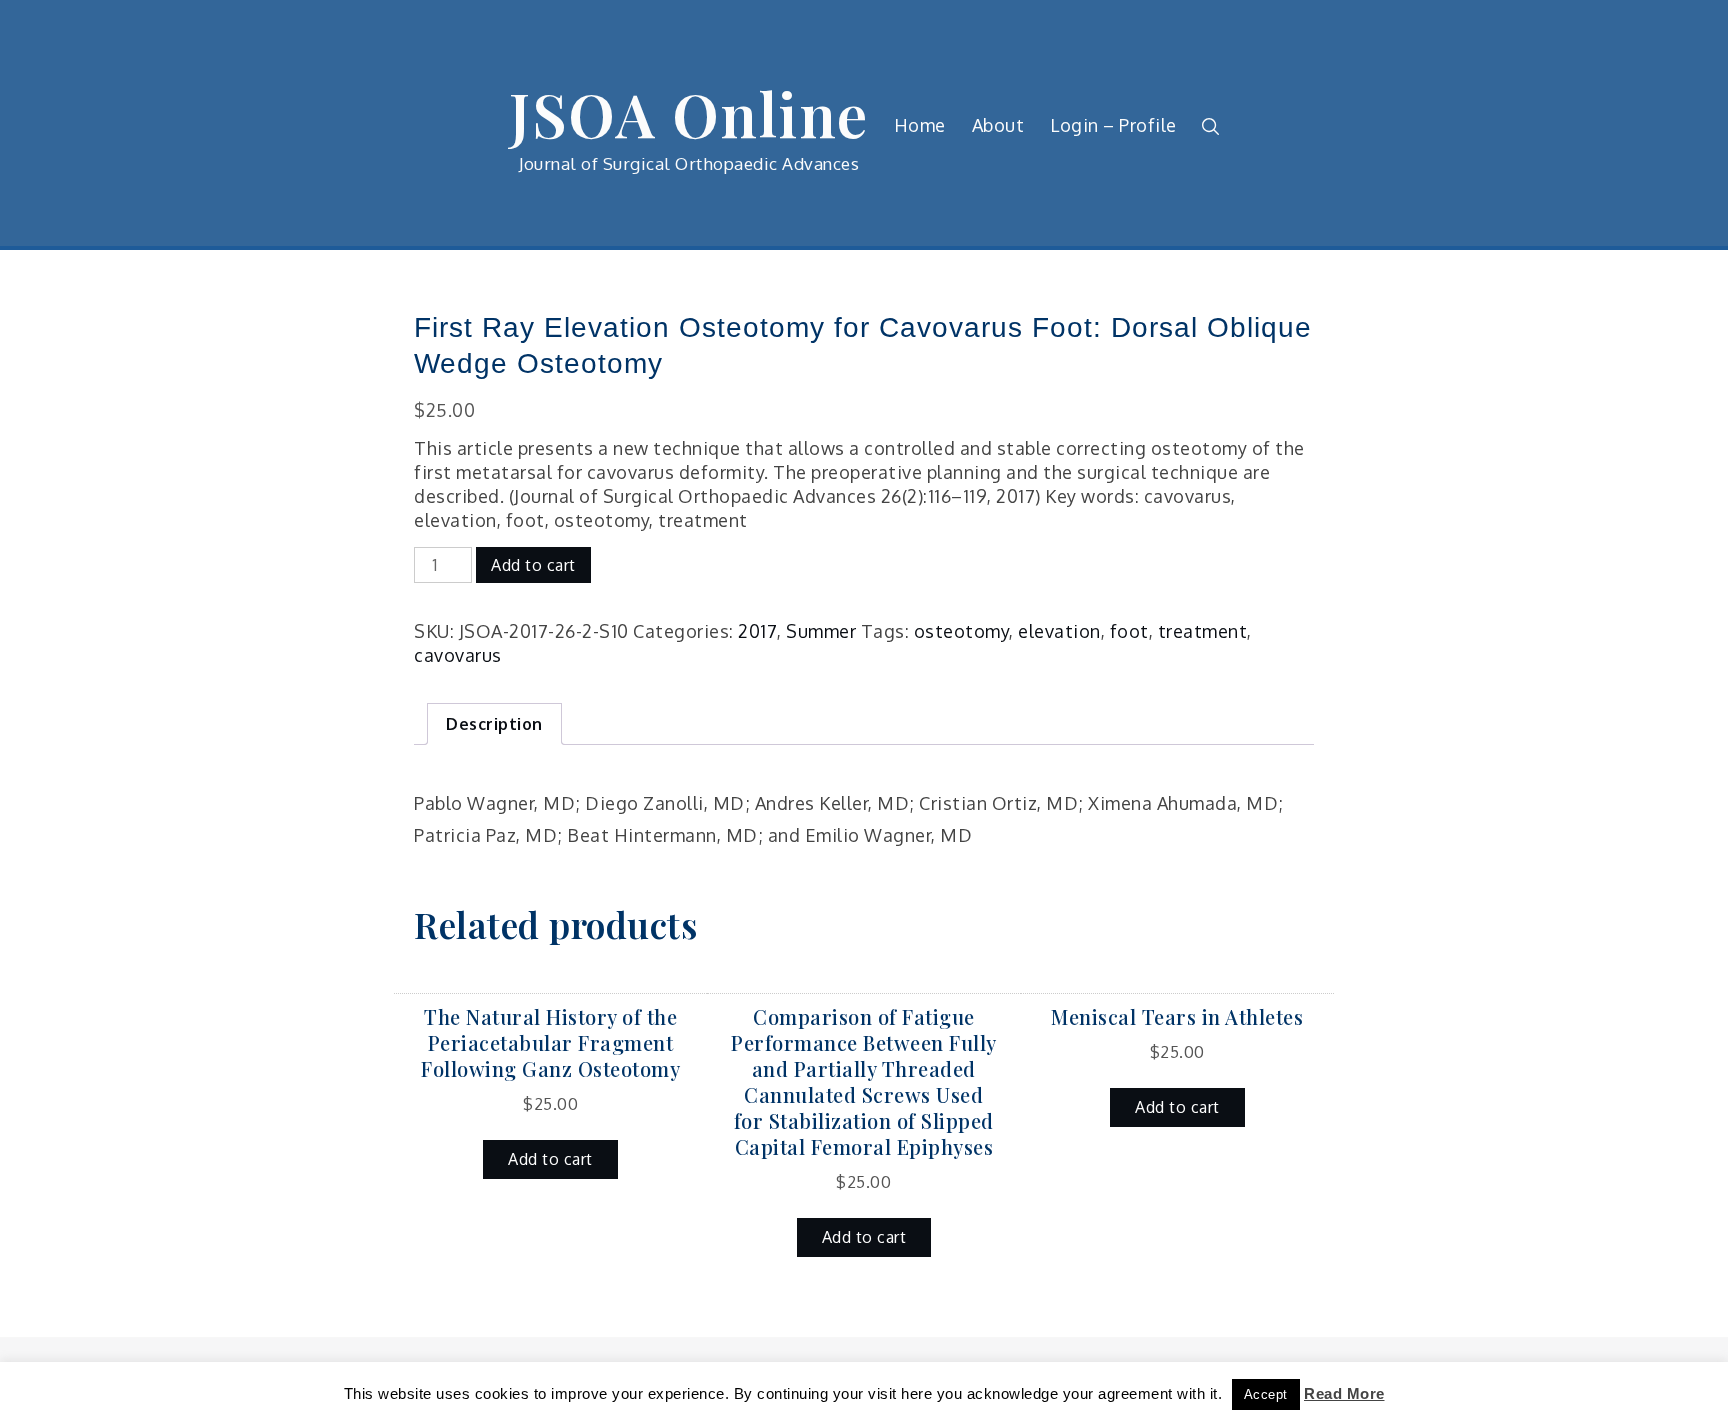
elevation (1059, 631)
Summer (821, 631)
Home (920, 125)
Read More (1344, 1393)
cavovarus (458, 655)
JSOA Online (689, 113)
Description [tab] (494, 724)
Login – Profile (1113, 125)
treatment (1203, 631)
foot (1129, 631)
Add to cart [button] (550, 1159)
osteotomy (962, 631)
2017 (757, 631)
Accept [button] (1266, 1394)
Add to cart (533, 565)
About (998, 125)
